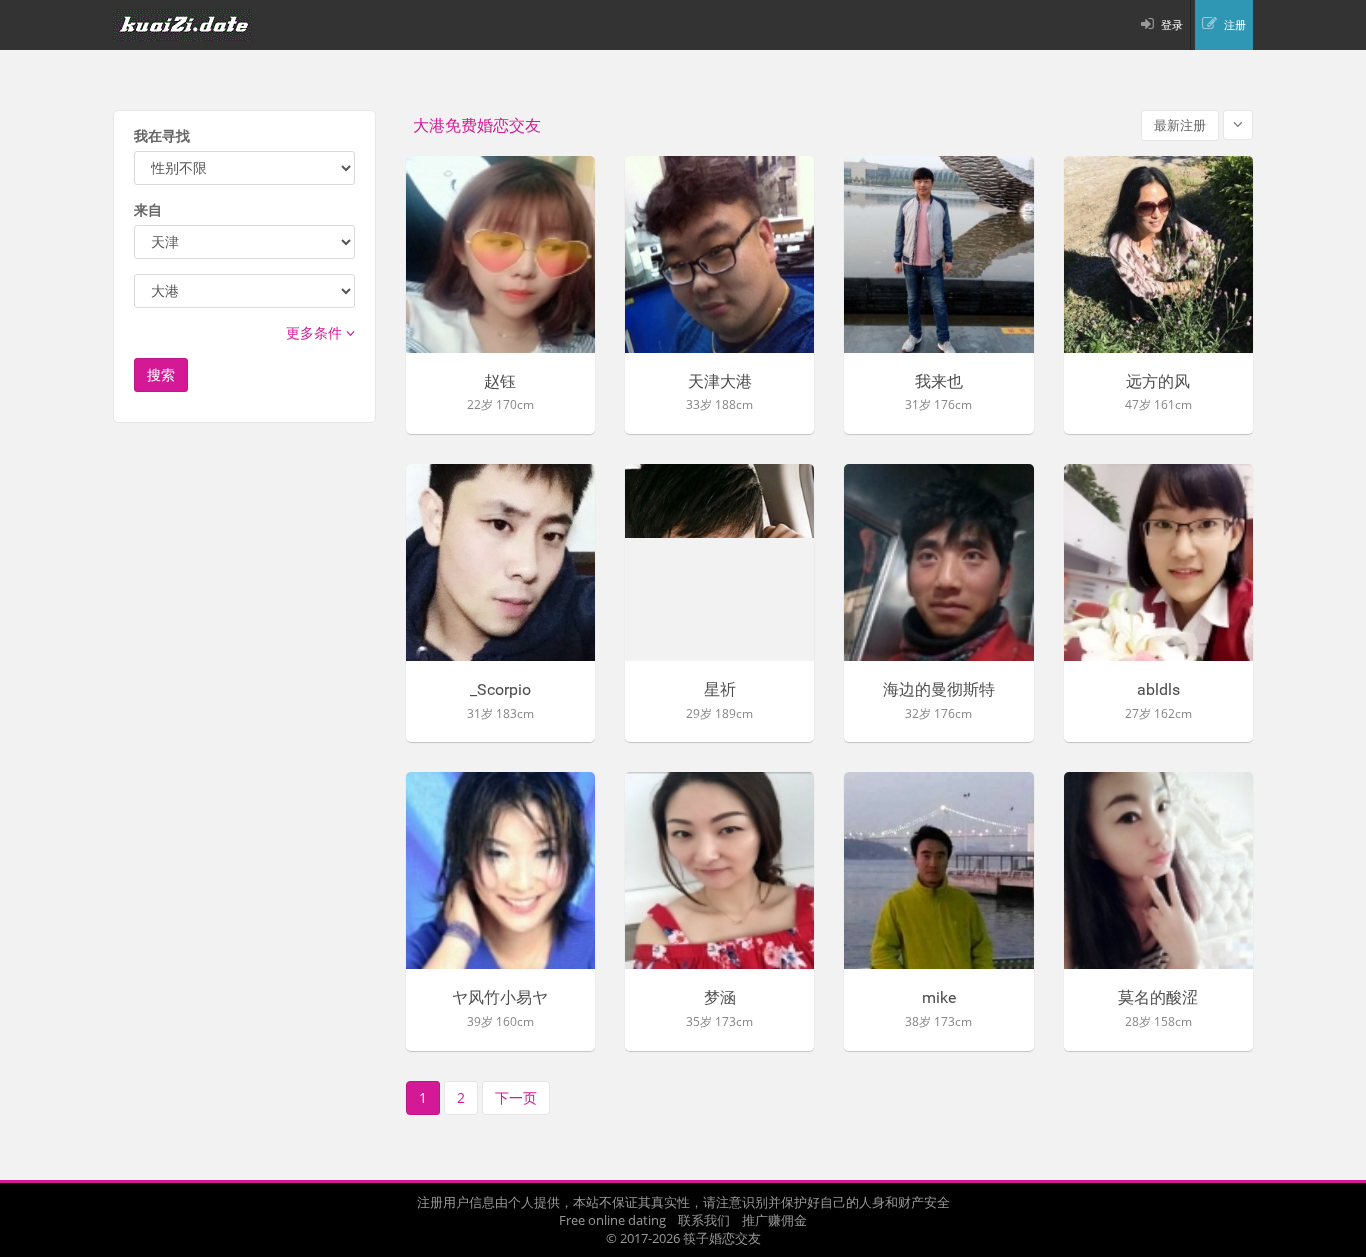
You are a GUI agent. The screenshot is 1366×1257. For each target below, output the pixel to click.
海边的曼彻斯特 (939, 690)
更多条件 (316, 332)
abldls (1158, 690)
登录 (1172, 24)
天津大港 (720, 382)
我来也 (939, 382)
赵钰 (500, 382)
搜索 (161, 374)
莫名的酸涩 (1158, 998)
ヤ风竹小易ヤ (500, 998)
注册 (1235, 24)
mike (939, 998)
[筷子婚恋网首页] (195, 25)
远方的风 (1158, 382)
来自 (148, 209)
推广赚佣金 (774, 1220)
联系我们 (704, 1220)
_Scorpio (500, 690)
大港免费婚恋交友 (477, 125)
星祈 (720, 690)
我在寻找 (162, 135)
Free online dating (612, 1220)
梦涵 (720, 998)
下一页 (516, 1097)
